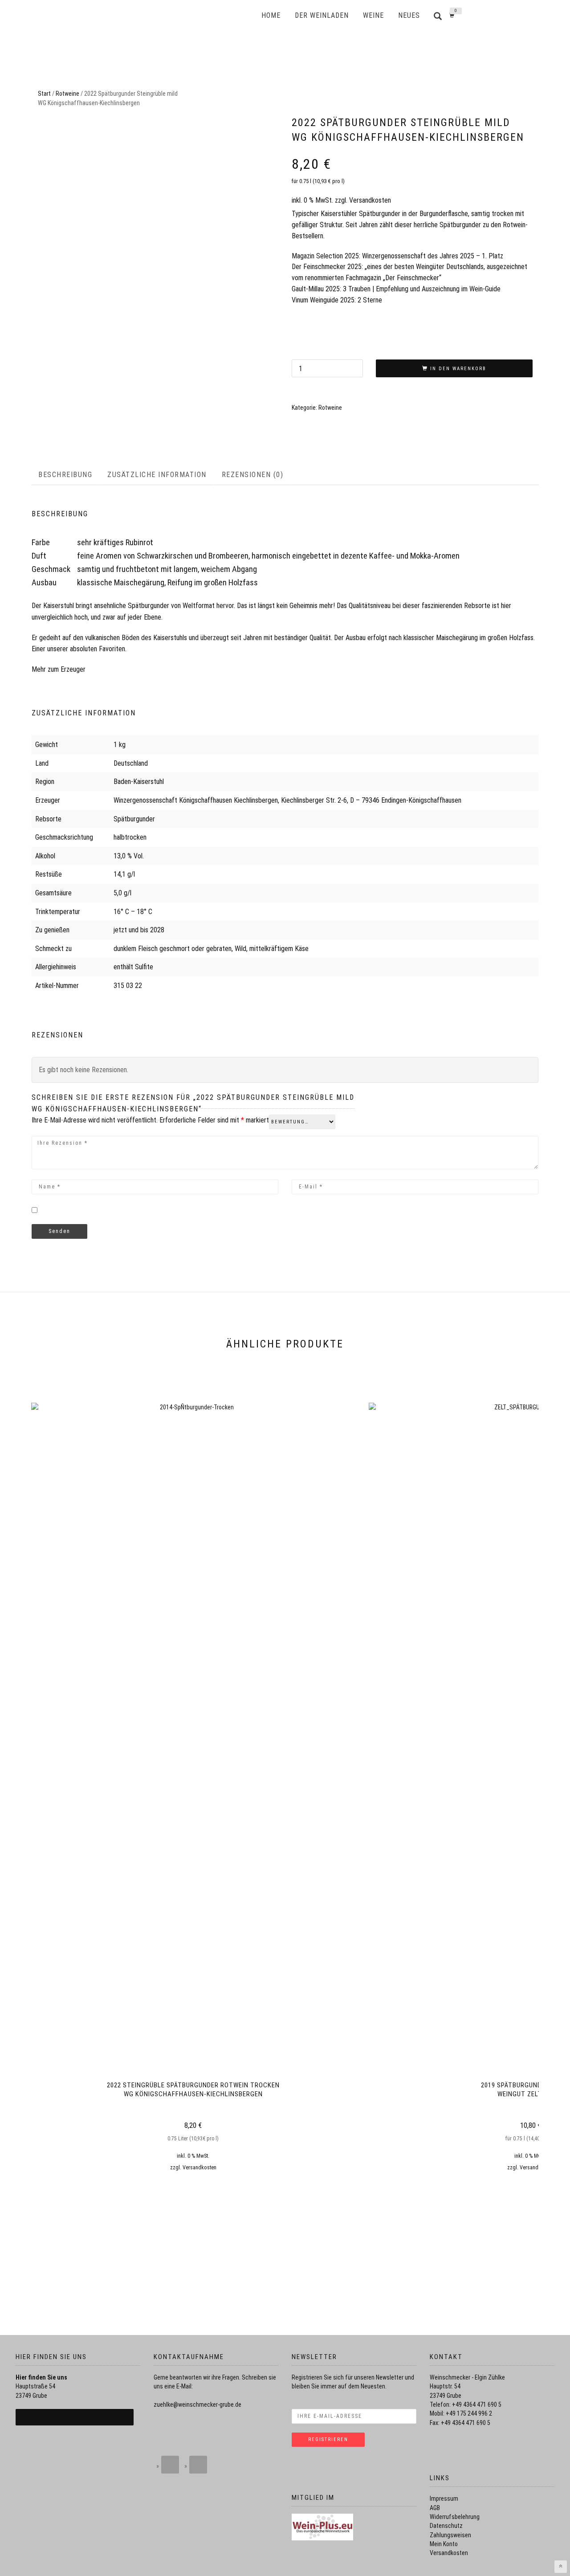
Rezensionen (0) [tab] (253, 475)
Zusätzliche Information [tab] (157, 475)
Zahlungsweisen (450, 2535)
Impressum (444, 2498)
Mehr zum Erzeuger (59, 669)
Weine (373, 15)
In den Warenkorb (458, 369)
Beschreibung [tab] (65, 475)
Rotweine (67, 94)
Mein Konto (444, 2544)
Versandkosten (370, 200)
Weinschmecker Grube (185, 16)
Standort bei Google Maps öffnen (75, 2417)
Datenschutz (446, 2526)
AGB (435, 2508)
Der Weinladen (322, 15)
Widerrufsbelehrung (455, 2517)
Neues (409, 15)
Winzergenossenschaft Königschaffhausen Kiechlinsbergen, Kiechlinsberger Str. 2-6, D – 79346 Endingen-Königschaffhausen (287, 800)
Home (271, 15)
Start (44, 94)
